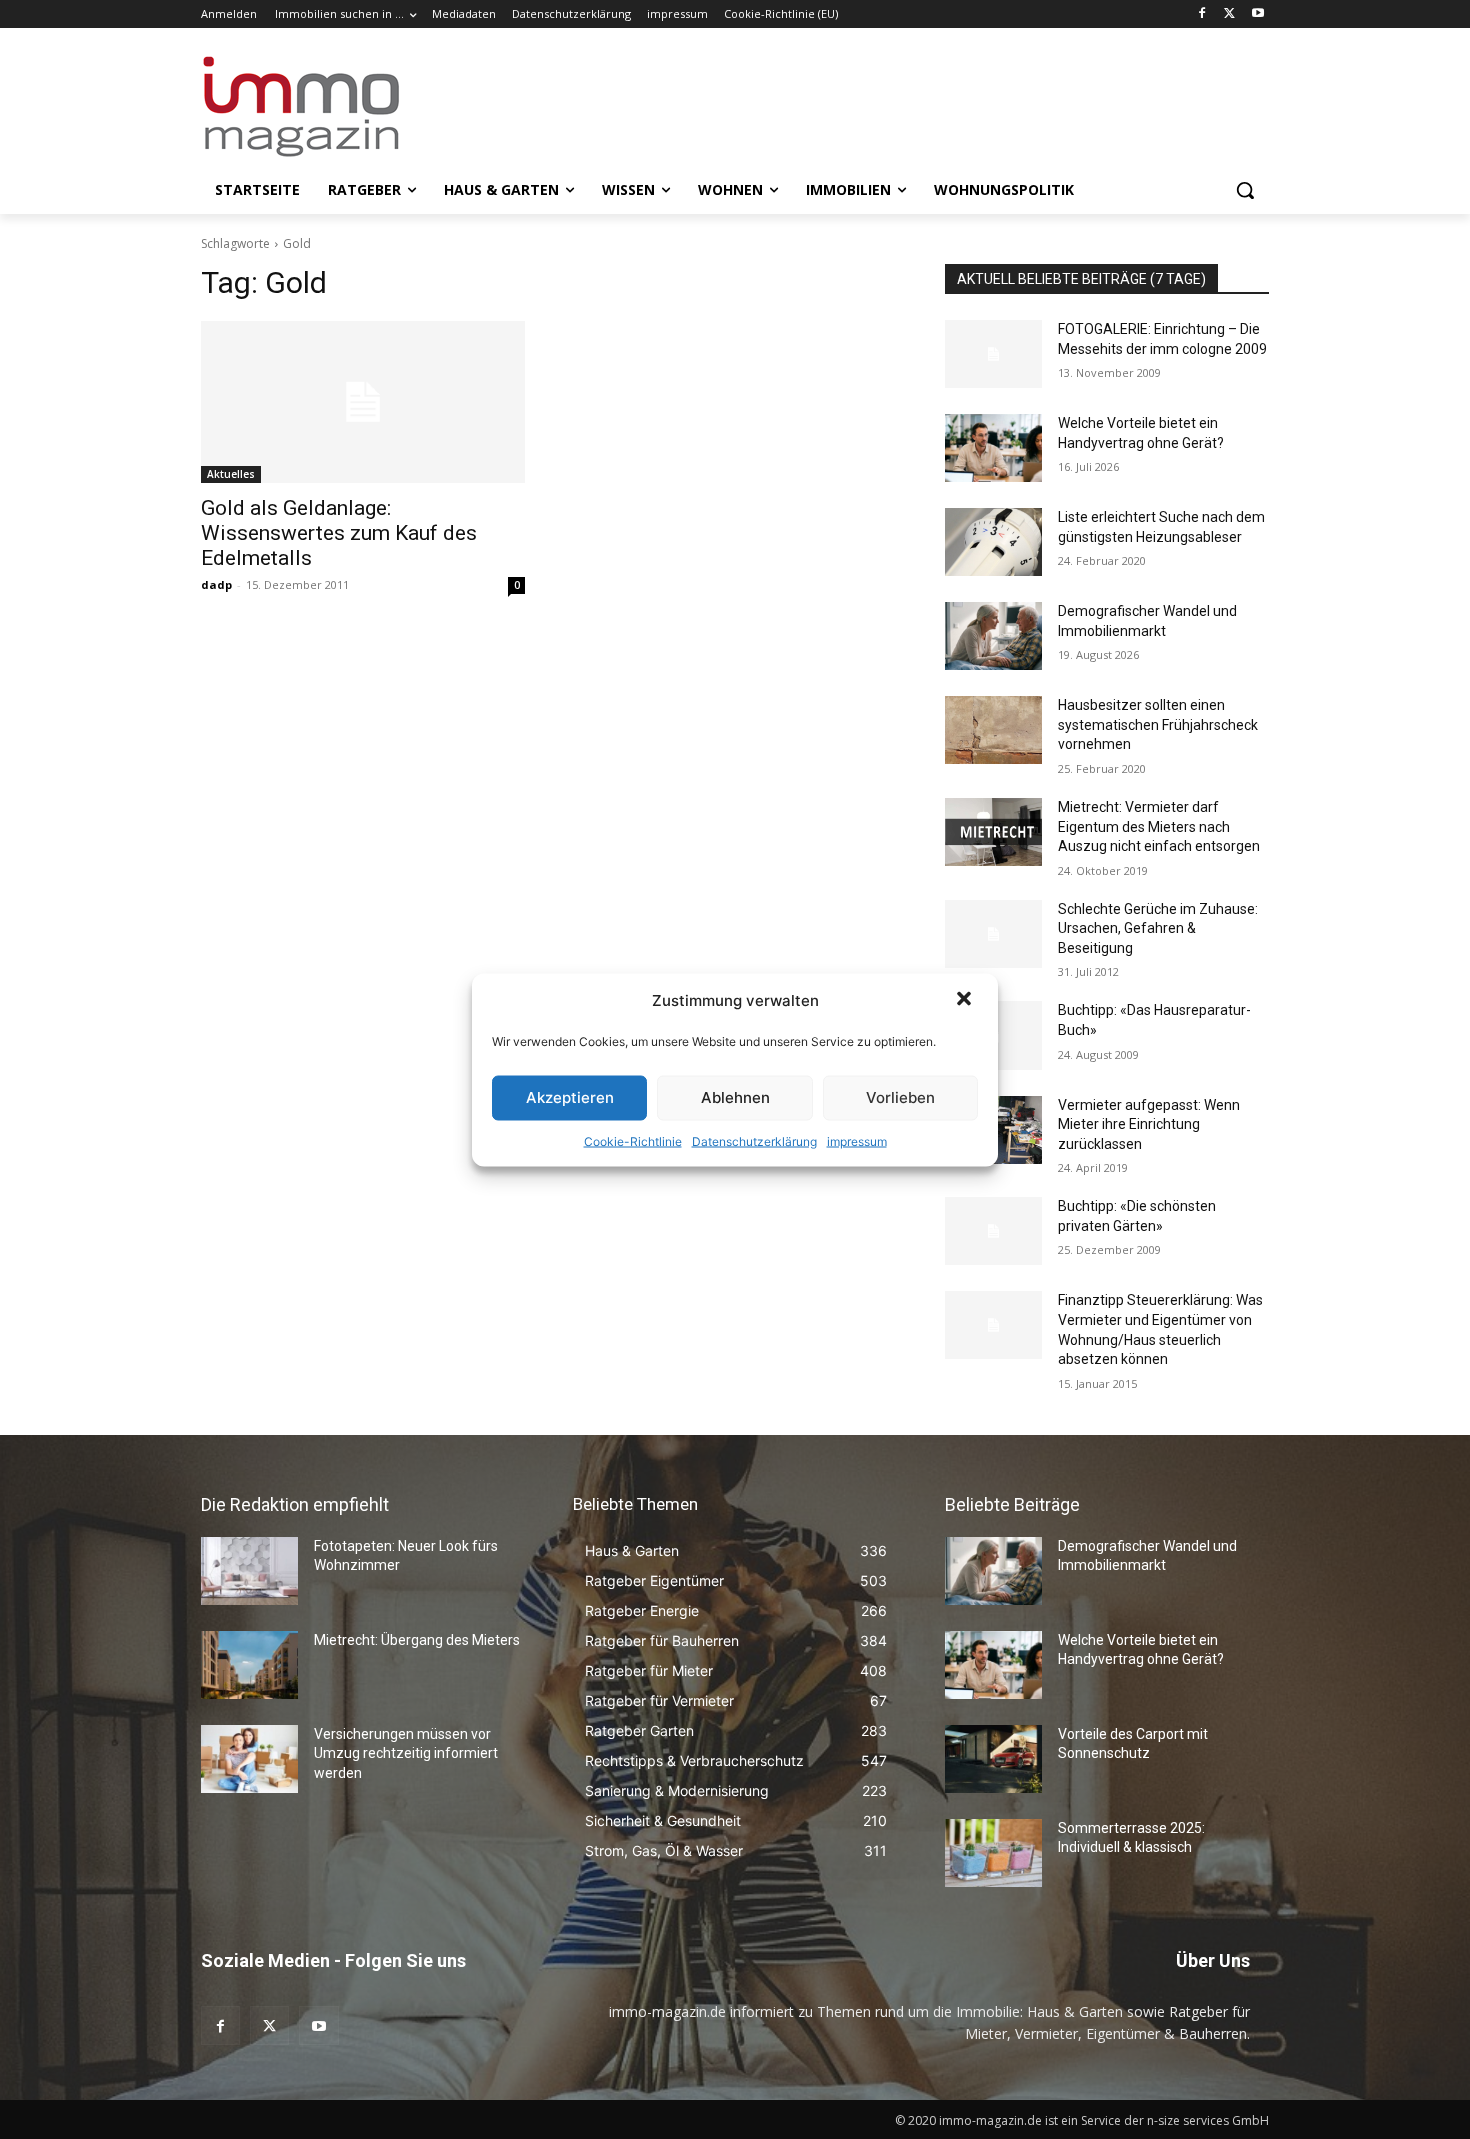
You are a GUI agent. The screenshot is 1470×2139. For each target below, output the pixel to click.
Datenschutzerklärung (754, 1140)
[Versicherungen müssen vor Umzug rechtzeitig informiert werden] (249, 1759)
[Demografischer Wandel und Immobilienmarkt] (993, 636)
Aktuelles (231, 474)
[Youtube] (1257, 14)
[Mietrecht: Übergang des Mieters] (249, 1665)
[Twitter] (1229, 14)
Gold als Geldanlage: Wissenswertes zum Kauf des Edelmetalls (339, 533)
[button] (966, 1000)
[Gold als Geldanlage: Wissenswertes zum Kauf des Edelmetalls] (363, 402)
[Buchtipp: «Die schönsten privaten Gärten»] (993, 1231)
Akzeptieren (570, 1097)
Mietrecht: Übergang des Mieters (417, 1640)
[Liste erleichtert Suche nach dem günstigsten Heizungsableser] (993, 542)
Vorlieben (900, 1097)
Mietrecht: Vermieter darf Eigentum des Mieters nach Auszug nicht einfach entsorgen (1159, 826)
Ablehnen (735, 1097)
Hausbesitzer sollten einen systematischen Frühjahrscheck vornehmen (1158, 724)
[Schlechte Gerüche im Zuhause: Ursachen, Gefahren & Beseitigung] (993, 934)
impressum (857, 1140)
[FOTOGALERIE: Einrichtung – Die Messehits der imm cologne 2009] (993, 354)
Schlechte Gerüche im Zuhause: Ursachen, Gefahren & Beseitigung (1158, 928)
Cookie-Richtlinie (633, 1140)
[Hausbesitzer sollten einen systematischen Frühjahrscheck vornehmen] (993, 730)
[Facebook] (1202, 14)
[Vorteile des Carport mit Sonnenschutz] (993, 1759)
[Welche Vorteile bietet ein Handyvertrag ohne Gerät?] (993, 448)
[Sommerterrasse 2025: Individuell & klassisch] (993, 1853)
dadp (216, 584)
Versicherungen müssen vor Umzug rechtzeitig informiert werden (406, 1753)
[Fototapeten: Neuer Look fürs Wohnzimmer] (249, 1571)
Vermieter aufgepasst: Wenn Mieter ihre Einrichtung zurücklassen (1149, 1124)
